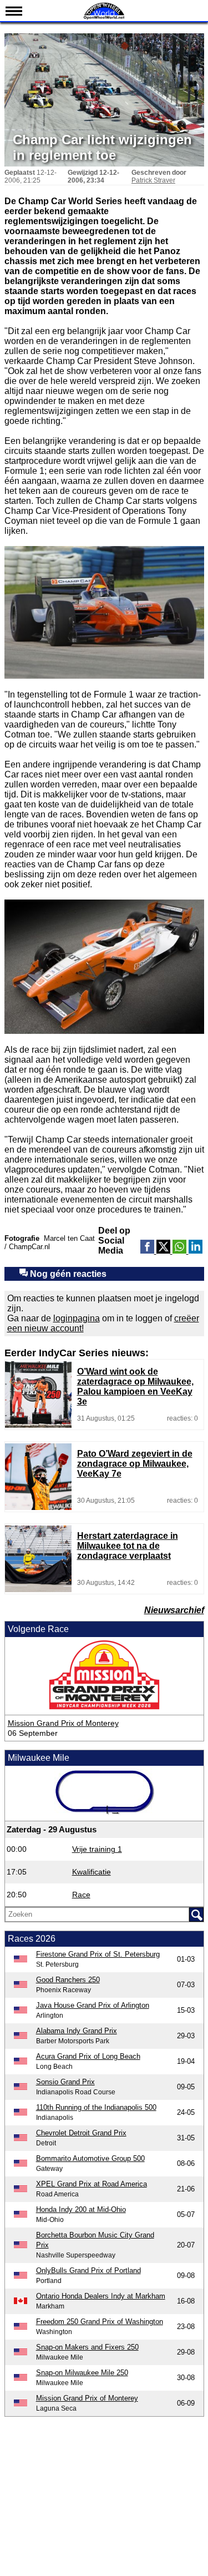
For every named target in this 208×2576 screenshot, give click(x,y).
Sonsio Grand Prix (65, 2082)
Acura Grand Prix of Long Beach (88, 2056)
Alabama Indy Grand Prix (77, 2031)
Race (81, 1895)
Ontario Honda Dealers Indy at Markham (101, 2296)
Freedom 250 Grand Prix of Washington (100, 2322)
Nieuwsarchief (174, 1610)
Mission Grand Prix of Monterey (63, 1723)
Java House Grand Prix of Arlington (93, 2005)
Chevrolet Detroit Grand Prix (81, 2133)
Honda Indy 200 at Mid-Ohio (81, 2209)
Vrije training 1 (97, 1849)
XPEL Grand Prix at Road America (92, 2184)
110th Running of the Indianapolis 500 (96, 2107)
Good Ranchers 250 (68, 1980)
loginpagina (77, 1318)
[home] (104, 18)
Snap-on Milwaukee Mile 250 (82, 2373)
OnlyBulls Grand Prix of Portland (88, 2271)
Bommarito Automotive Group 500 (90, 2158)
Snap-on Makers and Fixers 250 (87, 2347)
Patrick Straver (153, 180)
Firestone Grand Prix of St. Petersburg (98, 1954)
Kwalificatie (92, 1872)
